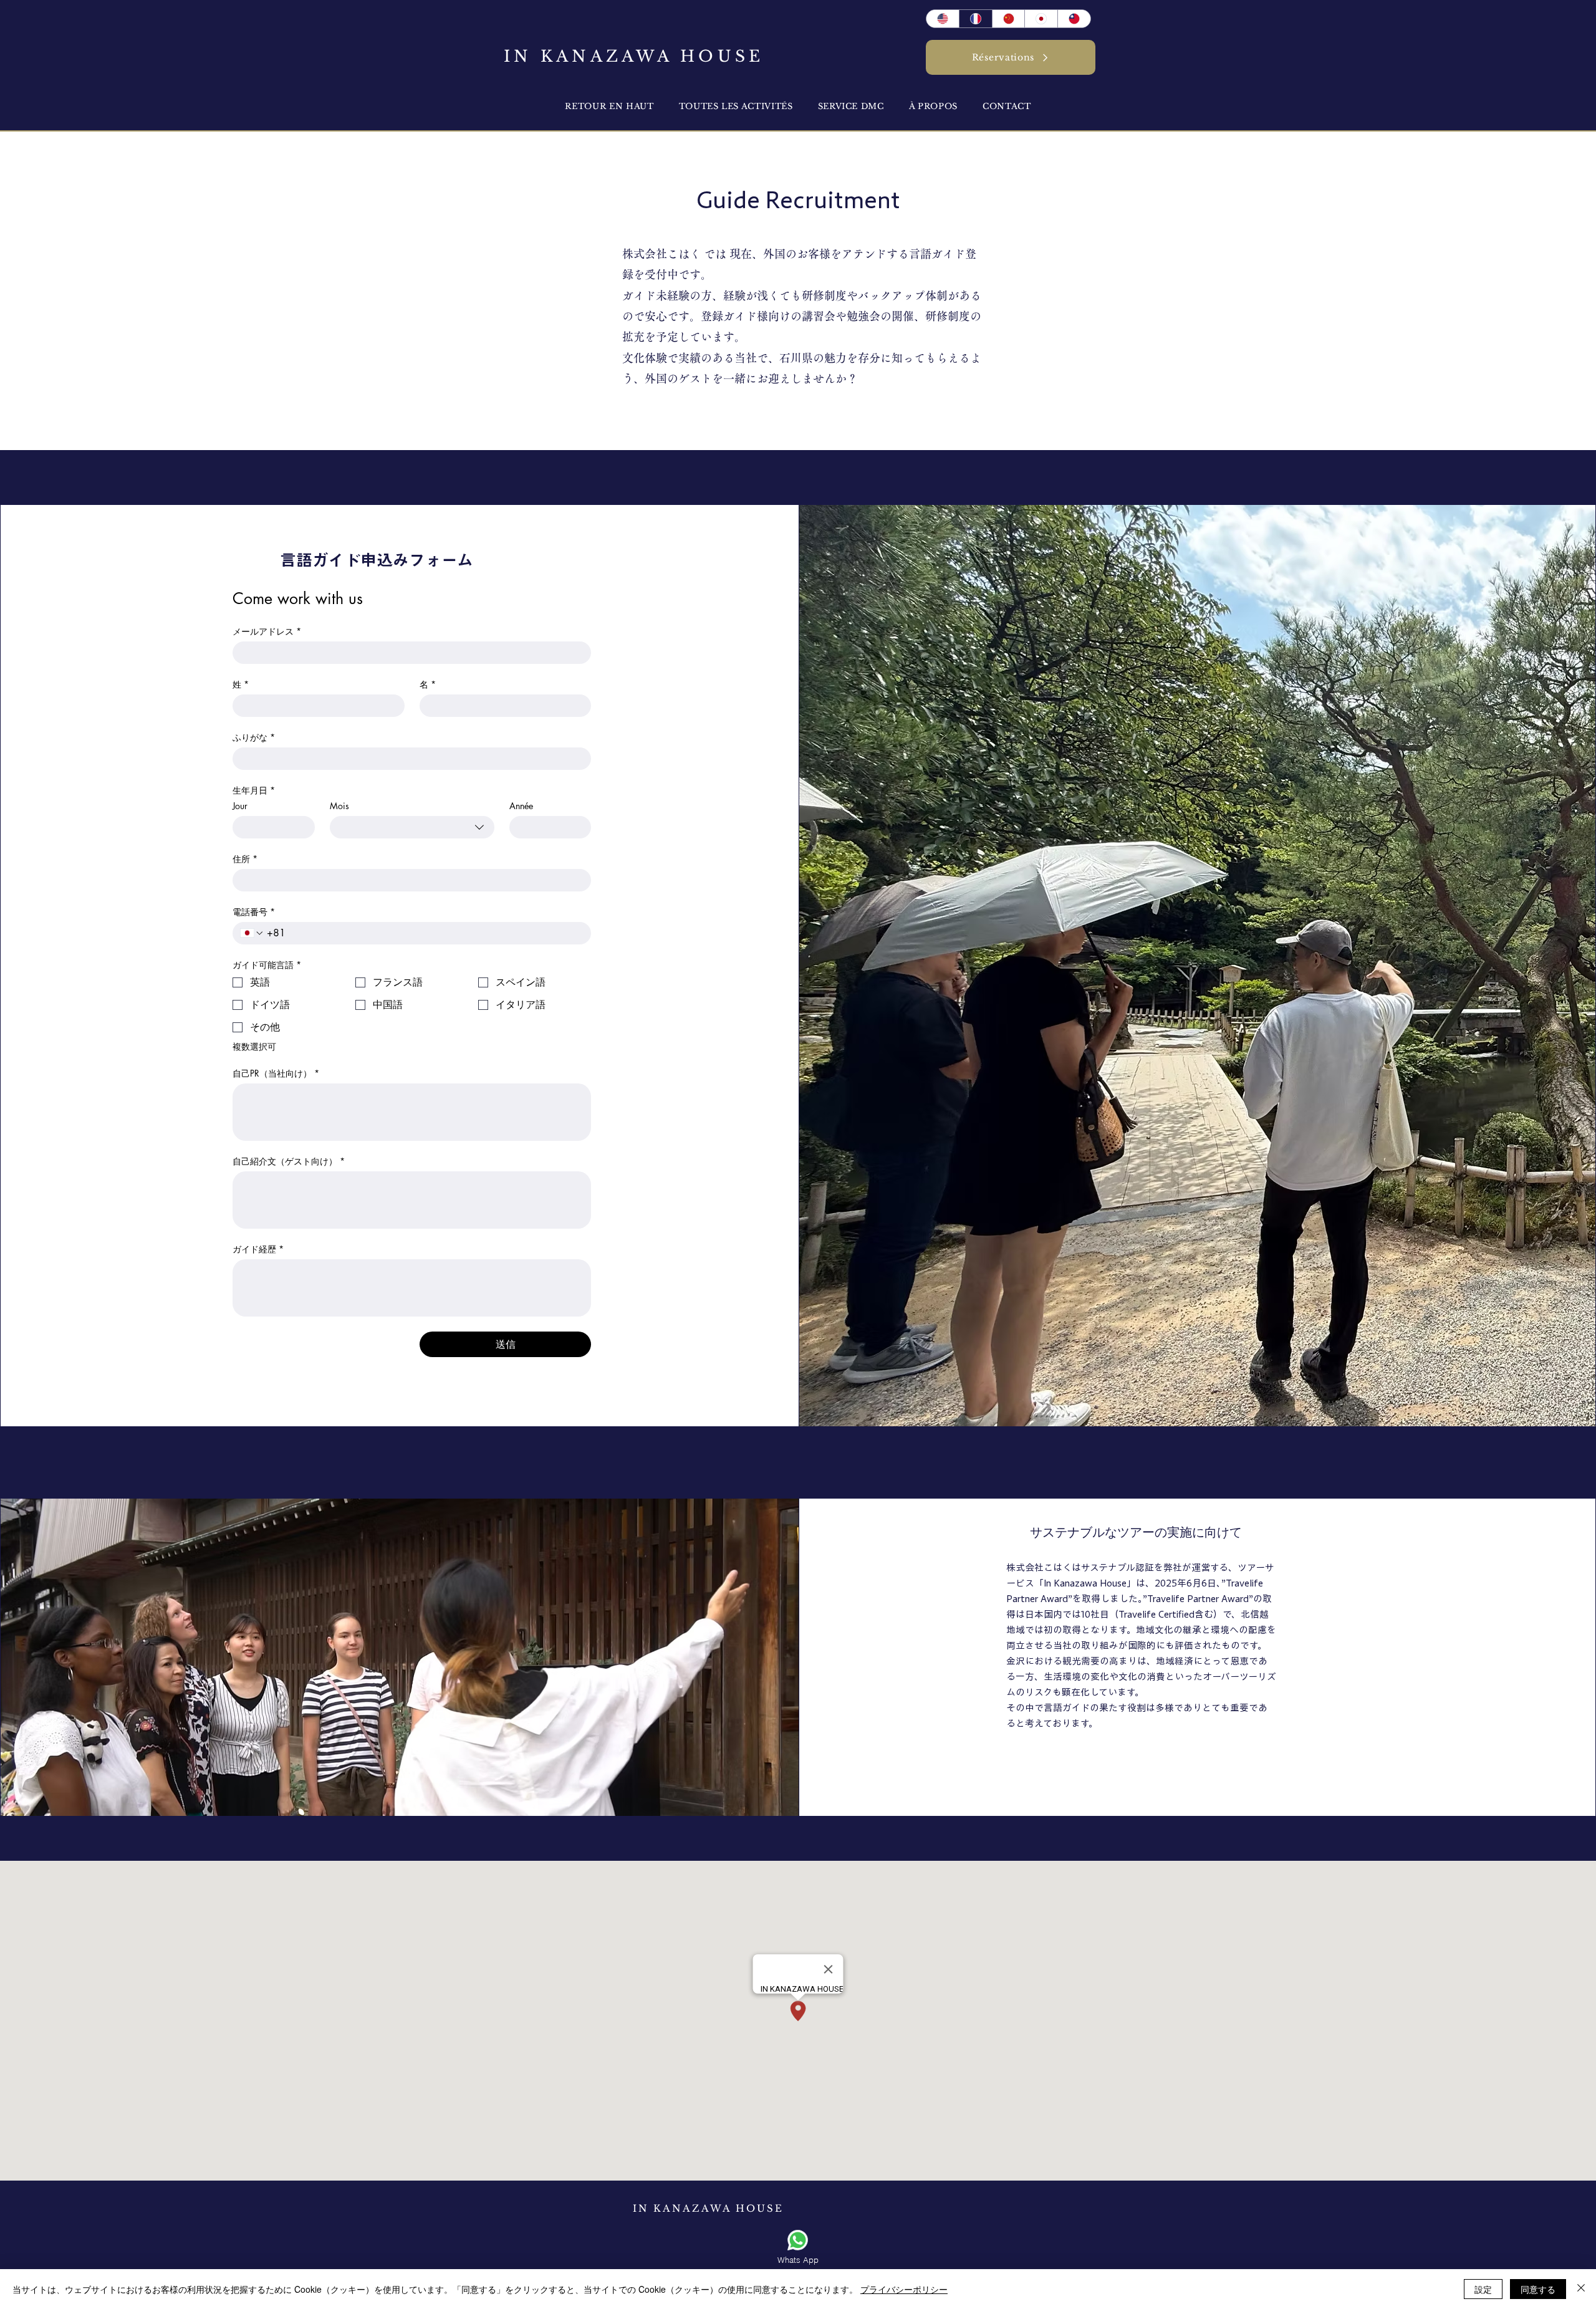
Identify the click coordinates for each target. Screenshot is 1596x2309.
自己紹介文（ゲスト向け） (289, 1161)
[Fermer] (1581, 2289)
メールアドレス (267, 631)
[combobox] (412, 827)
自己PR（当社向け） (276, 1073)
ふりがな (254, 737)
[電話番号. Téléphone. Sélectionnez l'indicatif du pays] (252, 933)
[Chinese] (1074, 19)
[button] (933, 106)
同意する (1538, 2289)
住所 (245, 859)
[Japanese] (1041, 19)
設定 (1483, 2289)
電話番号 (254, 912)
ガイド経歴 (258, 1249)
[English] (943, 19)
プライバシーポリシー (904, 2289)
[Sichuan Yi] (1008, 19)
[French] (975, 19)
